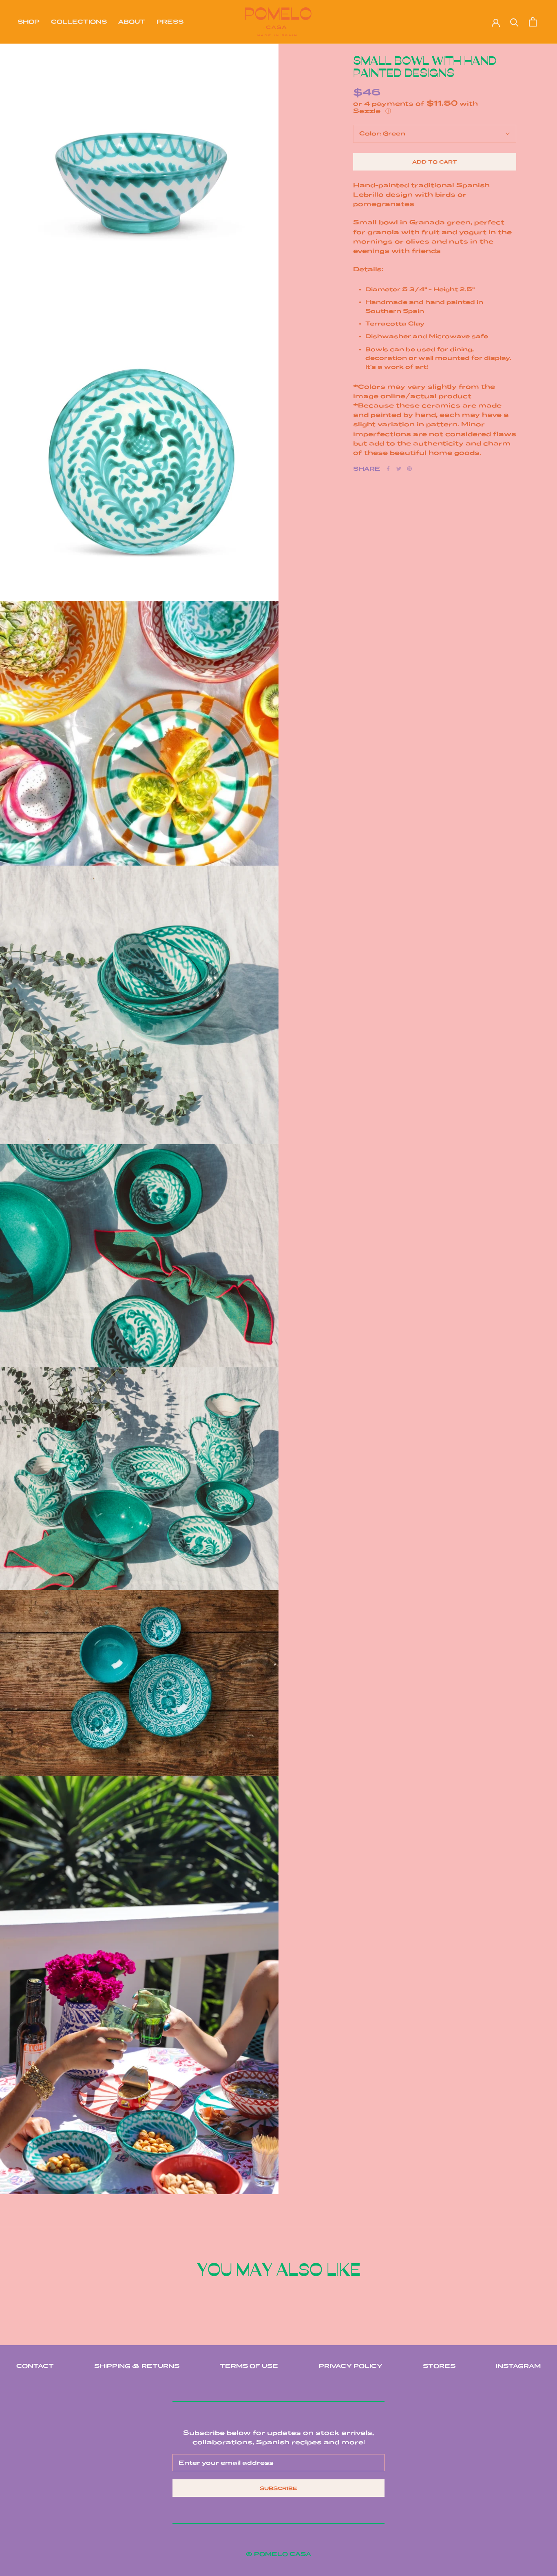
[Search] (514, 22)
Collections (79, 22)
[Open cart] (533, 22)
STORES (439, 2366)
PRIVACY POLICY (351, 2366)
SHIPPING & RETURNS (137, 2366)
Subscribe (279, 2488)
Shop (29, 22)
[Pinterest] (409, 469)
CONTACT (35, 2366)
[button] (435, 107)
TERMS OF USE (249, 2366)
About (132, 22)
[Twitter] (399, 469)
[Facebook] (388, 469)
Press (170, 22)
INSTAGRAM (518, 2366)
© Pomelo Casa (278, 2554)
